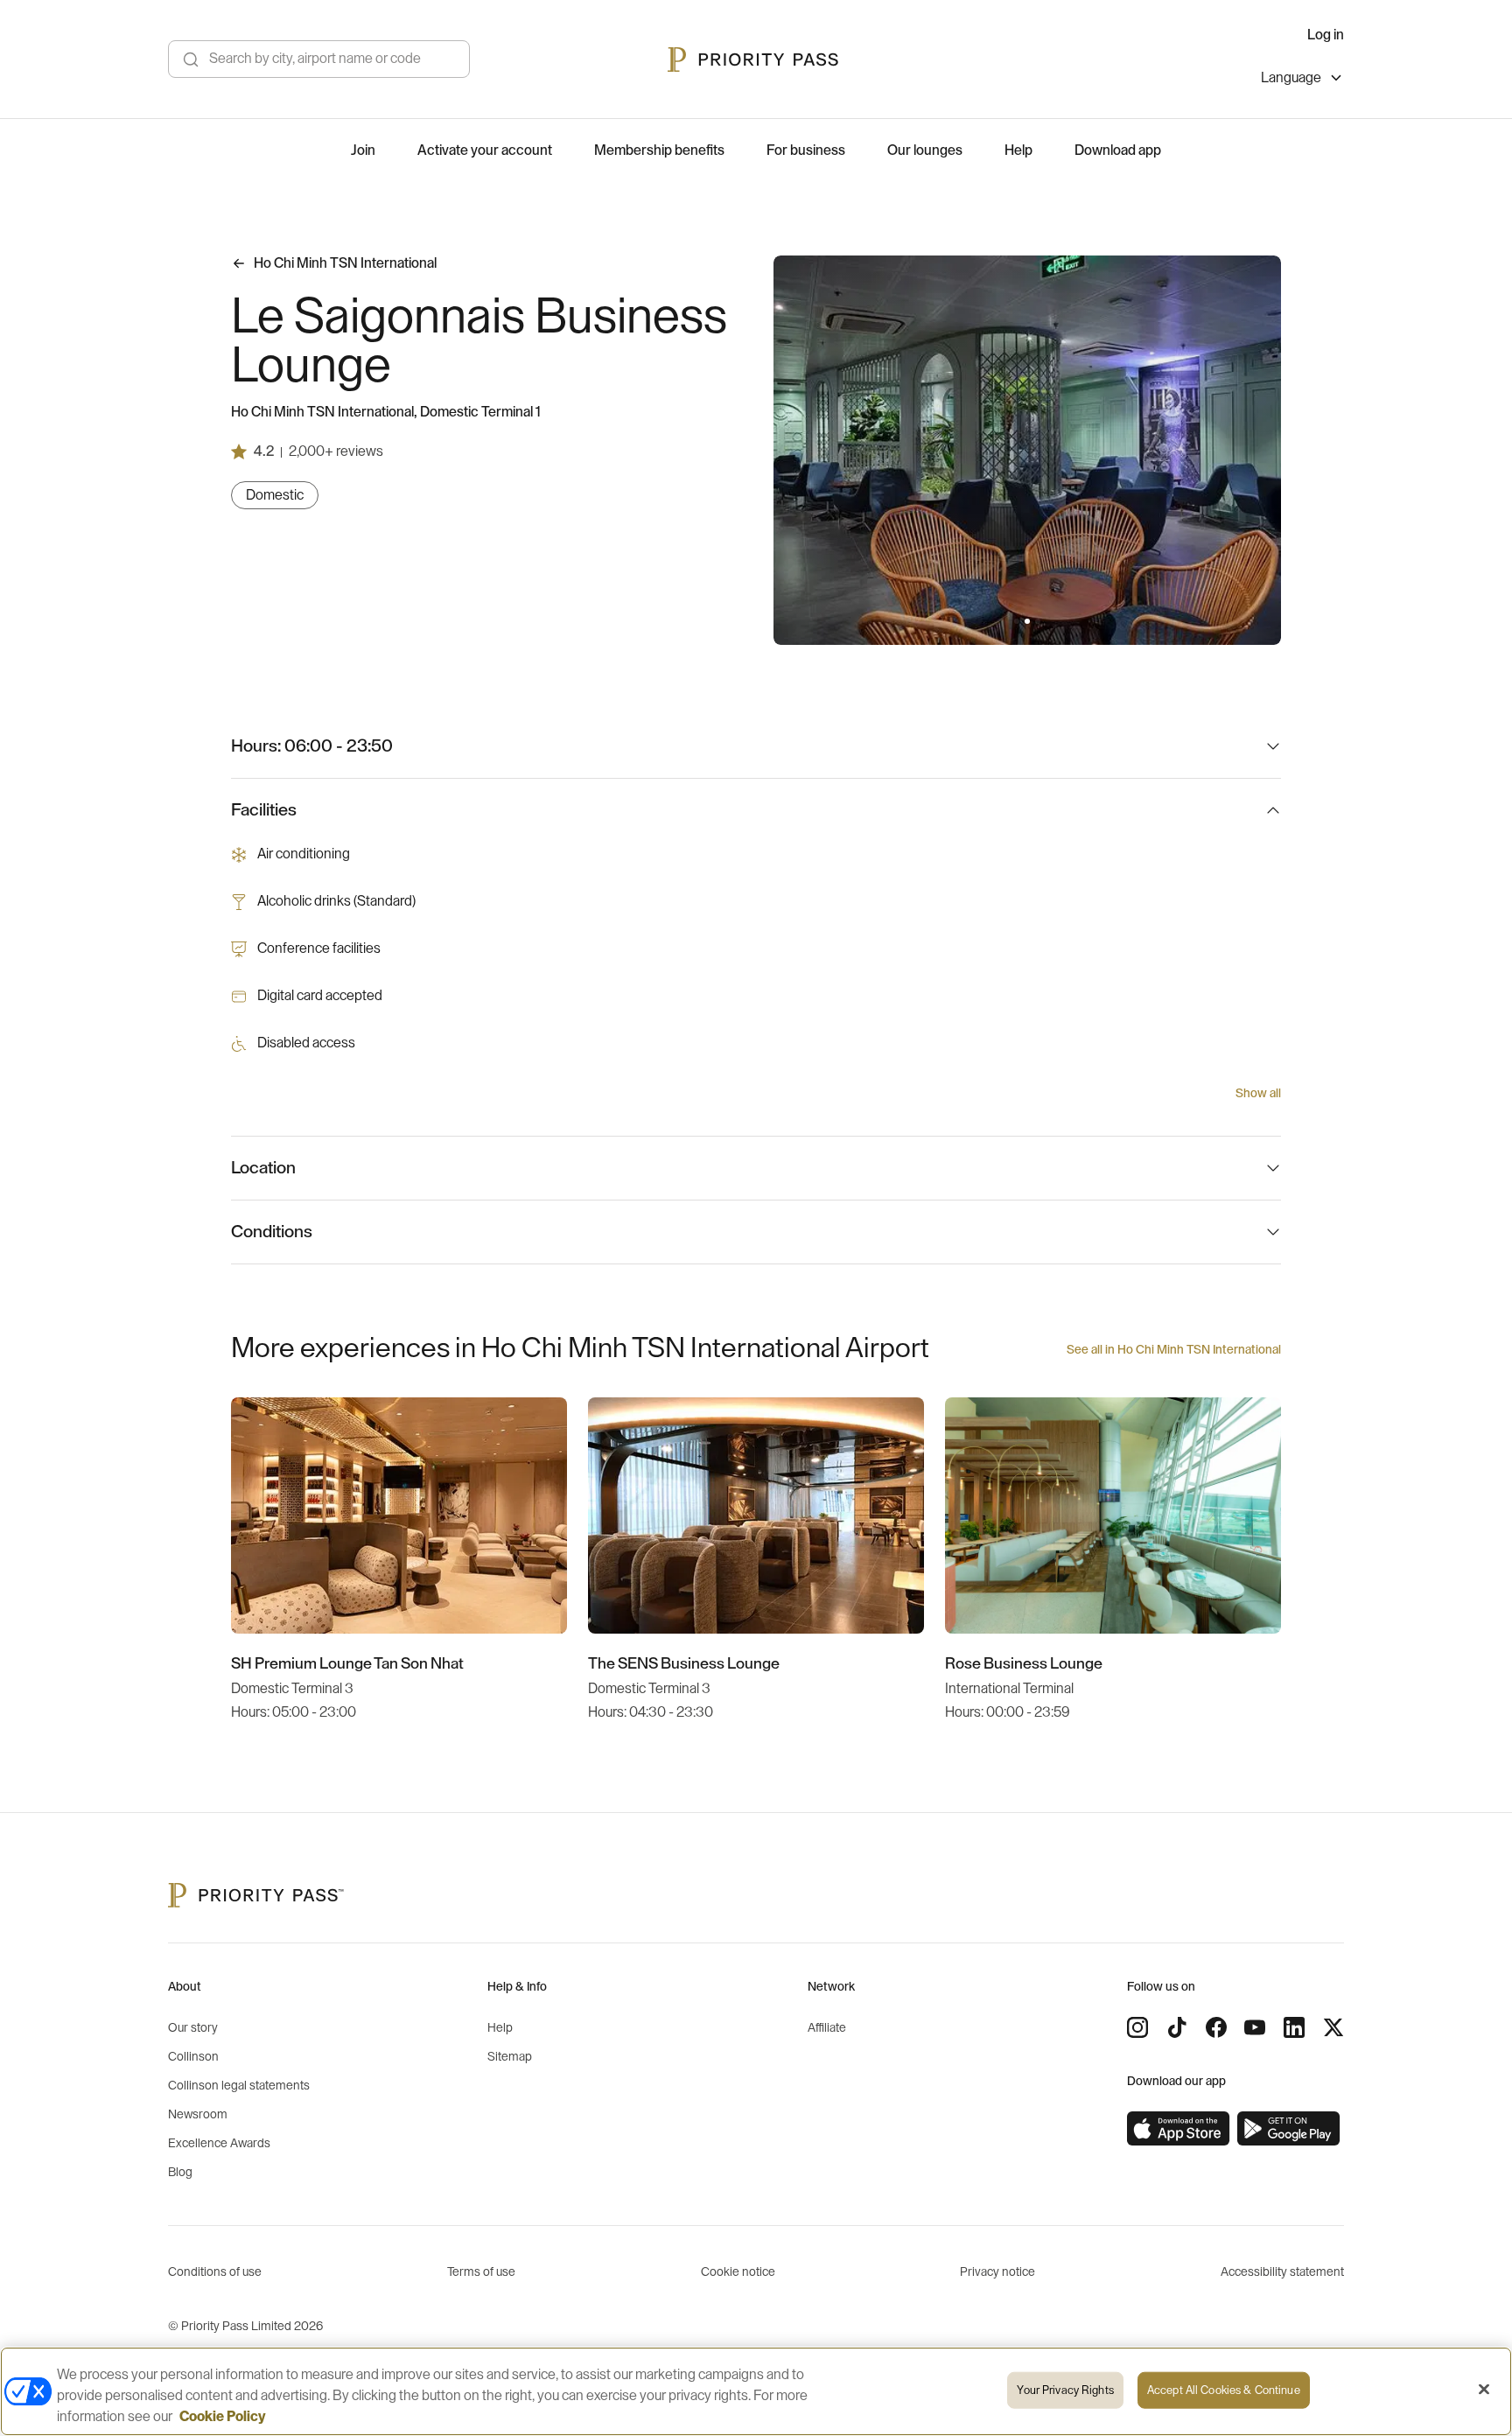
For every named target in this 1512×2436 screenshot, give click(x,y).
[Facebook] (1216, 2027)
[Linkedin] (1294, 2027)
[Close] (1484, 2390)
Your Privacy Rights (1065, 2390)
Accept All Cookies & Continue (1224, 2390)
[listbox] (1302, 80)
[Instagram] (1137, 2027)
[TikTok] (1177, 2027)
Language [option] (1291, 78)
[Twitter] (1333, 2027)
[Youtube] (1255, 2027)
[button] (1017, 621)
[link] (1179, 2129)
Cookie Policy (223, 2417)
